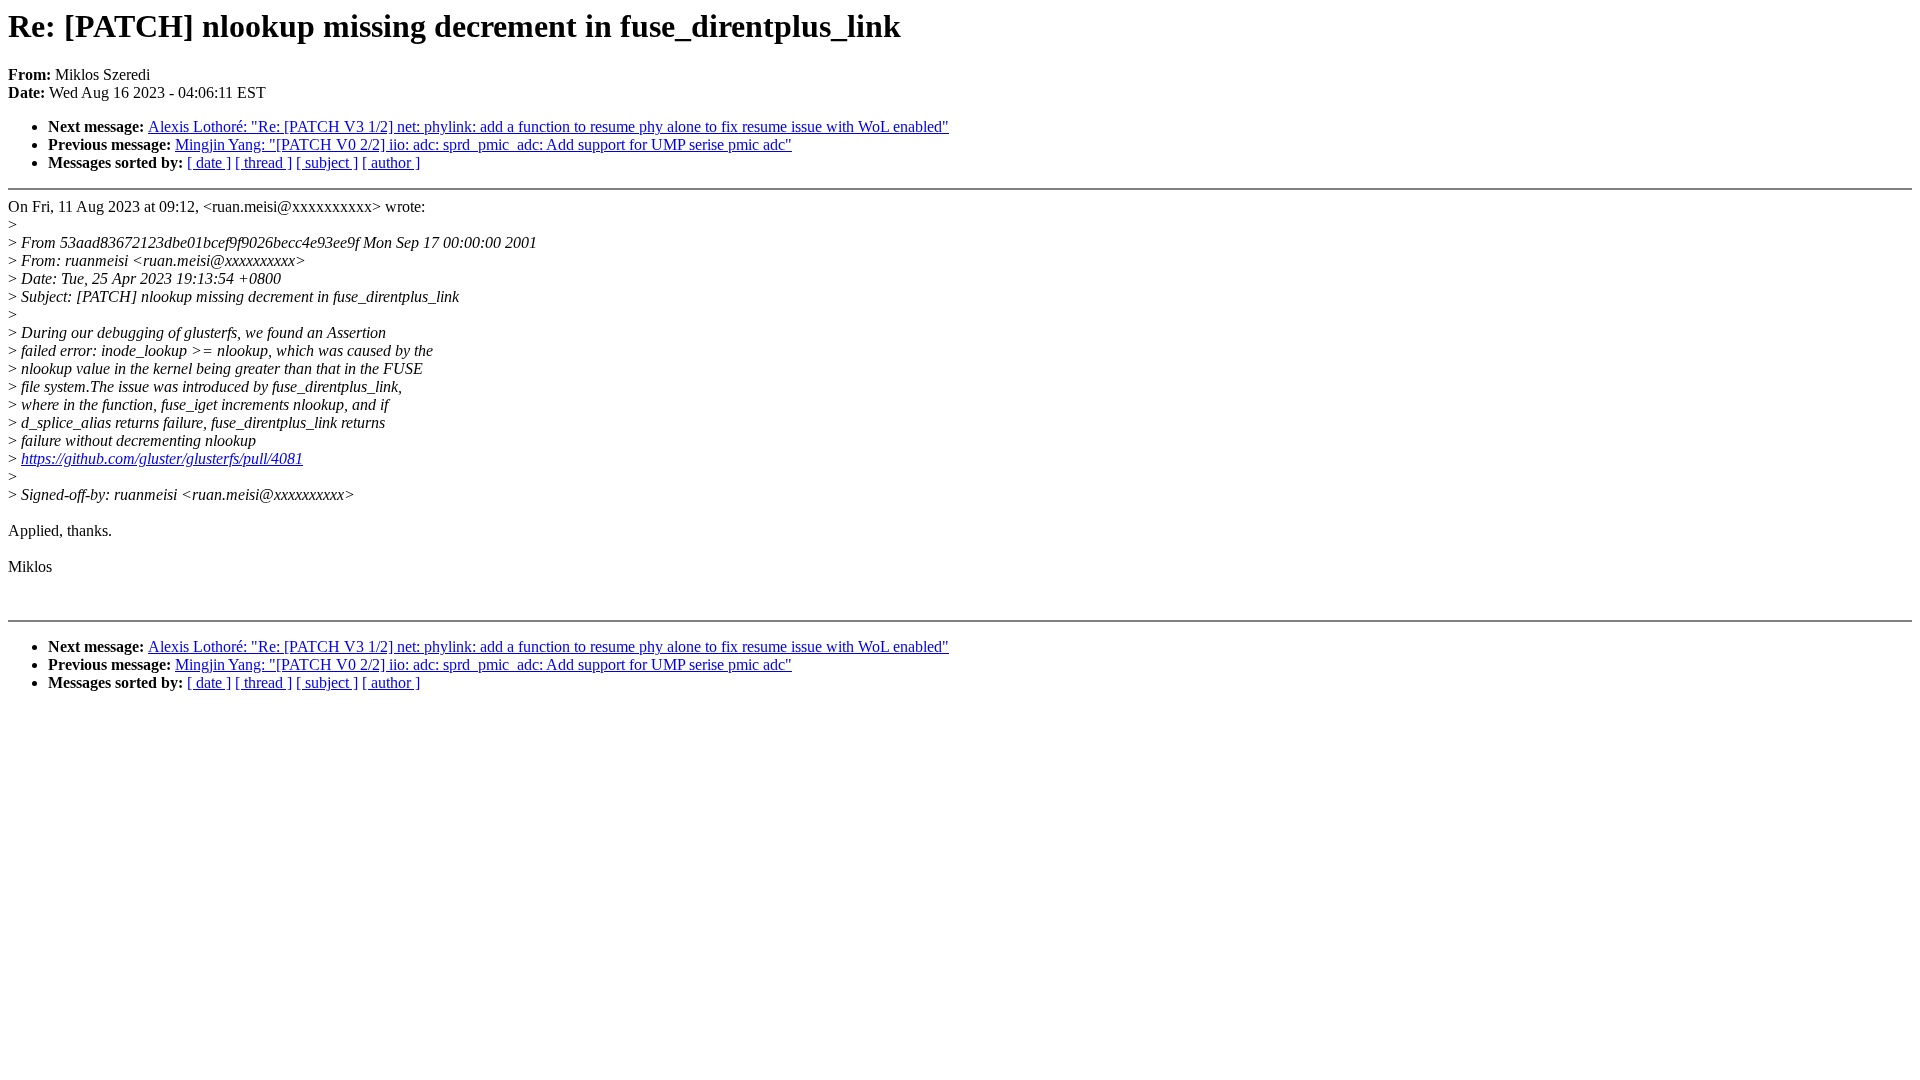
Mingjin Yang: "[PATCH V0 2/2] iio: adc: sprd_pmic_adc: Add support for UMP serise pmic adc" (483, 144)
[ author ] (391, 162)
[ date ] (209, 162)
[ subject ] (327, 162)
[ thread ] (263, 162)
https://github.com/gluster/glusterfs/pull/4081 (162, 458)
